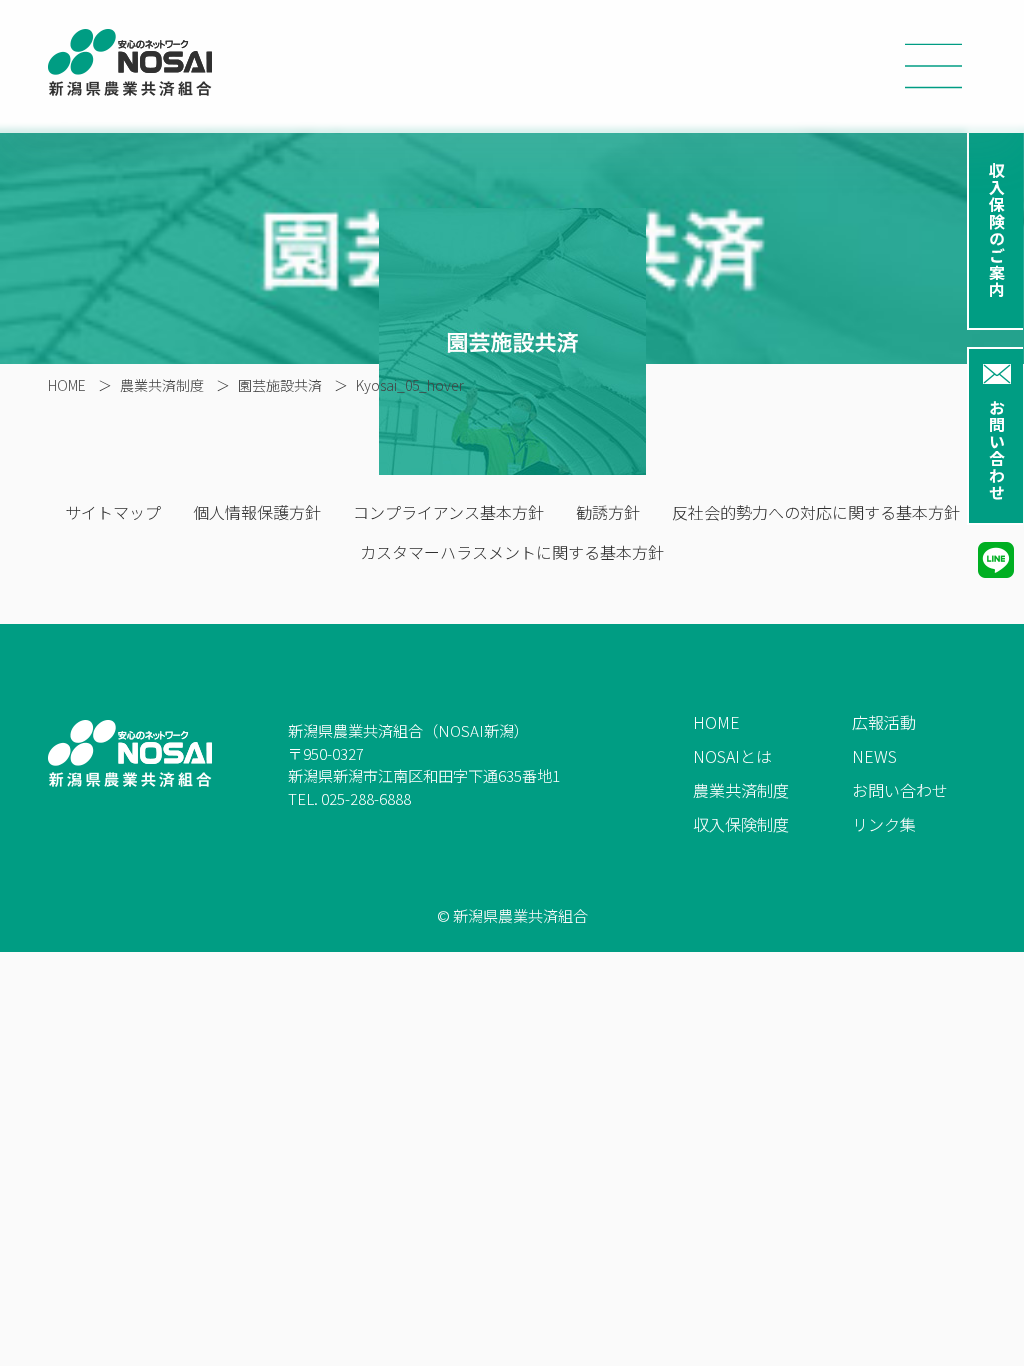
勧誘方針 (608, 512)
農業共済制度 (162, 385)
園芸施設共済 (280, 385)
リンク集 (884, 824)
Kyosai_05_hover (410, 385)
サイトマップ (113, 512)
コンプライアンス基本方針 (448, 512)
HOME (67, 385)
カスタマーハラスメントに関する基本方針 (512, 552)
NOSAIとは (732, 756)
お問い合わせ (997, 450)
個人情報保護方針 (257, 512)
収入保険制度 (741, 824)
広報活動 (884, 722)
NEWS (874, 756)
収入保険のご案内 (997, 230)
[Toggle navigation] (934, 67)
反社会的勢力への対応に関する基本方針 (816, 512)
